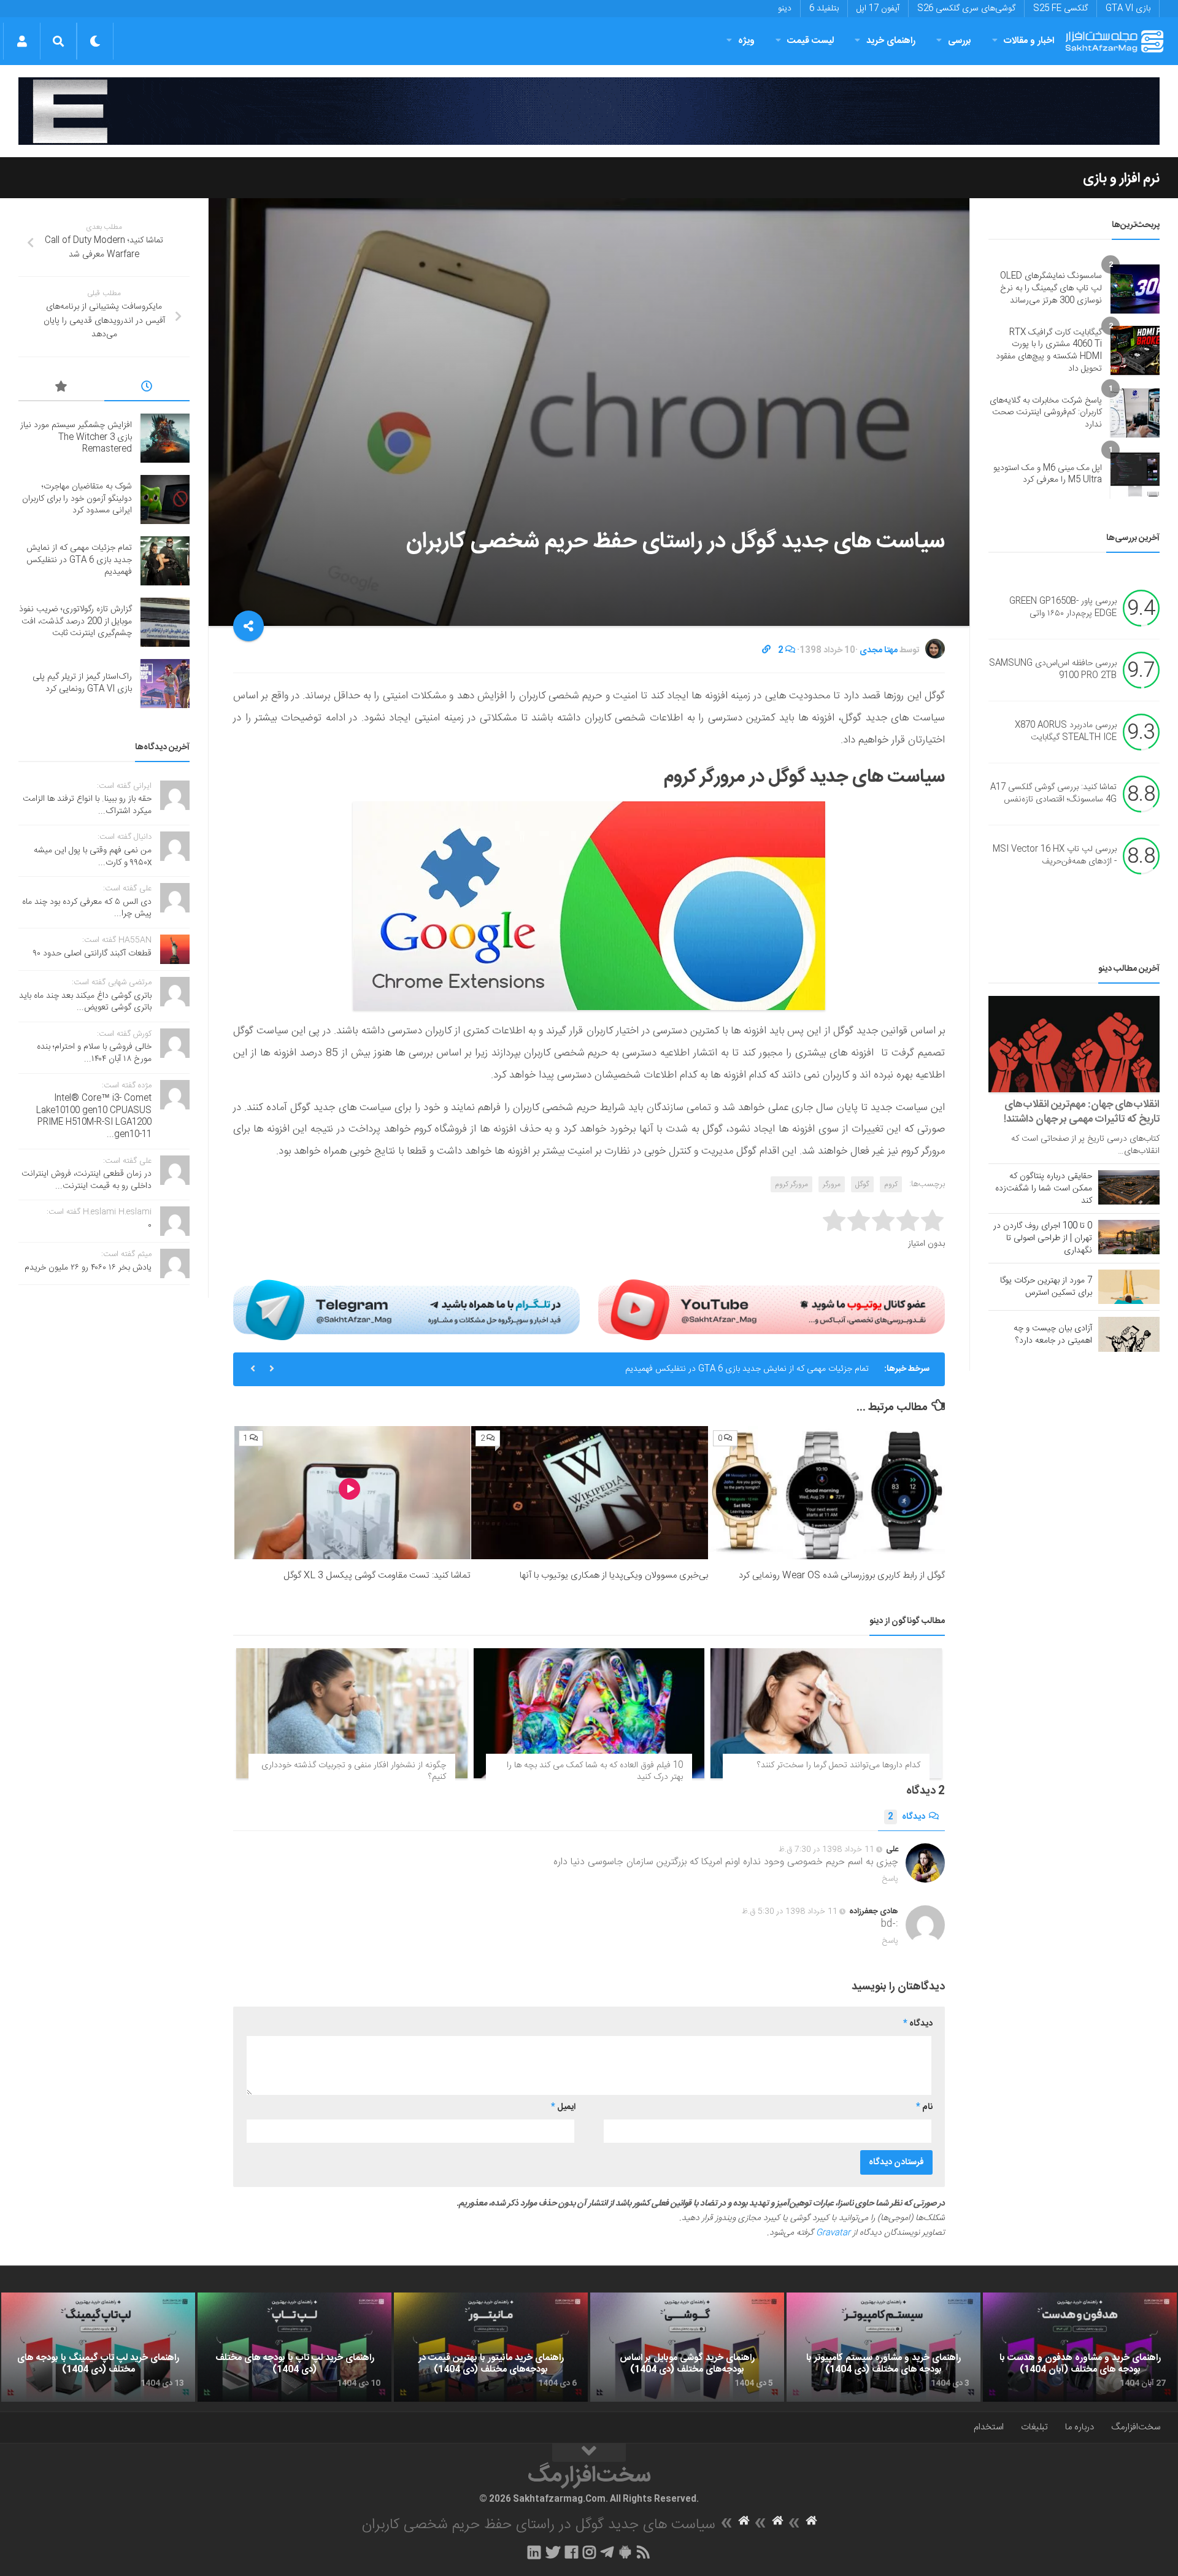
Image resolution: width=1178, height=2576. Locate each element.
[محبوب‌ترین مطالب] (61, 388)
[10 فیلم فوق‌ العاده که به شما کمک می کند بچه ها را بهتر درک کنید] (589, 1713)
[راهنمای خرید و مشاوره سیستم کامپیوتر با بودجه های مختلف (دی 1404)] (883, 2347)
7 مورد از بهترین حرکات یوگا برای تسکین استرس (1046, 1287)
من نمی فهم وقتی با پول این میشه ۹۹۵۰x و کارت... (93, 857)
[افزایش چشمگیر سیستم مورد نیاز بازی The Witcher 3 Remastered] (165, 438)
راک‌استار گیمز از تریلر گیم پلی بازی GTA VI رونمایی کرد (82, 683)
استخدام (989, 2427)
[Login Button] (22, 41)
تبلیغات (1034, 2427)
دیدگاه (907, 1817)
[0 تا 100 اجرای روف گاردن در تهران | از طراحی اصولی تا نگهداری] (1129, 1237)
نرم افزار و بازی (1121, 179)
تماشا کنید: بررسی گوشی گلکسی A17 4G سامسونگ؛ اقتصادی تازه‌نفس (1053, 794)
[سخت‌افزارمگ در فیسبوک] (572, 2552)
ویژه (746, 41)
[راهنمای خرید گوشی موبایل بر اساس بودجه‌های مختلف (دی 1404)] (687, 2347)
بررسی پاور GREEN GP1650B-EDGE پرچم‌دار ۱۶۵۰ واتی (1063, 608)
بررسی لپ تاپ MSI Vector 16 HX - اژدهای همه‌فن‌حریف (1055, 856)
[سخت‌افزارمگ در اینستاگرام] (589, 2552)
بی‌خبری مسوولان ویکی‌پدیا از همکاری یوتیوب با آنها (614, 1575)
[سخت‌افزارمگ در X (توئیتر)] (553, 2552)
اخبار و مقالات (1029, 41)
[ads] (589, 111)
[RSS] (644, 2552)
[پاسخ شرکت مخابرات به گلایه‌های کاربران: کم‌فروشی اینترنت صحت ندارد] (1135, 413)
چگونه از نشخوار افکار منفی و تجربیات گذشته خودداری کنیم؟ (354, 1772)
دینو (785, 9)
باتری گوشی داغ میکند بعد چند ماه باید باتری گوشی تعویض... (85, 1002)
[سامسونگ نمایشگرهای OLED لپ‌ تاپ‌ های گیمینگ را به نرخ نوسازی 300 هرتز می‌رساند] (1135, 289)
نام (924, 2107)
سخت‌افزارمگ (1136, 2427)
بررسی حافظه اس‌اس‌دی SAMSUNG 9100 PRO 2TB (1053, 670)
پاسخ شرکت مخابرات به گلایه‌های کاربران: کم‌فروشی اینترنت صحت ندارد (1046, 413)
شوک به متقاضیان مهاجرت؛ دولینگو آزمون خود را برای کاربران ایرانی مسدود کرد (77, 499)
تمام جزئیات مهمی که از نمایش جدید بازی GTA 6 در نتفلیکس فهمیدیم (747, 1369)
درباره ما (1080, 2427)
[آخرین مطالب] (147, 388)
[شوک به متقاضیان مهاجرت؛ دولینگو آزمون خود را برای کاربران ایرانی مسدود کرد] (165, 499)
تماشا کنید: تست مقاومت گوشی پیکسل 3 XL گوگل (377, 1575)
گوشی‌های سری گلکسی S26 (966, 9)
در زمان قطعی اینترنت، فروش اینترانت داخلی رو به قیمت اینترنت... (87, 1180)
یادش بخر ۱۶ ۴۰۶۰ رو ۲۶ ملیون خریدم (88, 1268)
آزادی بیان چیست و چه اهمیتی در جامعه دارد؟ (1053, 1335)
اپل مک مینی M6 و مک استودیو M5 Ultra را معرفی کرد (1048, 474)
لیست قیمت (810, 41)
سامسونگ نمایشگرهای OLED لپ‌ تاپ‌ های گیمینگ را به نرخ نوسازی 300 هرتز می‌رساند (1051, 288)
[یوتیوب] (772, 1309)
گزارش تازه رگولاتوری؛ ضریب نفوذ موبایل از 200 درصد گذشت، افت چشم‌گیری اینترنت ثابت (75, 621)
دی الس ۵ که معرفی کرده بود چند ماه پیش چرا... (87, 908)
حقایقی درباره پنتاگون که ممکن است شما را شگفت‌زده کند (1044, 1189)
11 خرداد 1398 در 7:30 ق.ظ (826, 1849)
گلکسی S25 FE (1061, 9)
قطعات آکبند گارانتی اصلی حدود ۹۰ (92, 954)
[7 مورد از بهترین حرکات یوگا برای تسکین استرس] (1129, 1287)
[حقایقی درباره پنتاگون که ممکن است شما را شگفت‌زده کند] (1129, 1187)
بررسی (960, 41)
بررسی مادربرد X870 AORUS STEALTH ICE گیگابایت (1066, 732)
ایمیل (563, 2107)
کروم (891, 1184)
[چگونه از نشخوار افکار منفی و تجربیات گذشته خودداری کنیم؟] (352, 1713)
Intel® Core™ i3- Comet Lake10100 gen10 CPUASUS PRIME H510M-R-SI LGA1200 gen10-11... (94, 1116)
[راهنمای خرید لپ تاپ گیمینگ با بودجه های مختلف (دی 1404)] (98, 2347)
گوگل (862, 1184)
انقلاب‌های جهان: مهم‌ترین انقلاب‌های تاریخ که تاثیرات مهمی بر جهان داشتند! (1082, 1112)
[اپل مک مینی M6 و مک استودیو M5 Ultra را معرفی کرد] (1135, 474)
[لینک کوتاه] (766, 650)
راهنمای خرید (891, 41)
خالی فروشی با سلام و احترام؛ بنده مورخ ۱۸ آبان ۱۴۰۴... (94, 1053)
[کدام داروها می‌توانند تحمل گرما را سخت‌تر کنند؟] (826, 1713)
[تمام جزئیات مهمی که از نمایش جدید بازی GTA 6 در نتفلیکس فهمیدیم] (165, 561)
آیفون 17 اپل (878, 9)
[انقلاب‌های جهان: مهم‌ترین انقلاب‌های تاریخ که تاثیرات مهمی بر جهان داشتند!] (1074, 1044)
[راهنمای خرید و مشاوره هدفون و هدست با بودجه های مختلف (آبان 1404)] (1080, 2347)
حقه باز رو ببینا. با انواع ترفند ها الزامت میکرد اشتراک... (87, 805)
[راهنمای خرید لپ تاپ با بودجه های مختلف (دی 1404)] (294, 2347)
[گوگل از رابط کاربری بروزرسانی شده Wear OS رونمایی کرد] (827, 1493)
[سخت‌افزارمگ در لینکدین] (534, 2552)
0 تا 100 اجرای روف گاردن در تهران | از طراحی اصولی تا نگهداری (1043, 1238)
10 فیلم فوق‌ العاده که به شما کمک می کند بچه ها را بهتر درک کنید (595, 1772)
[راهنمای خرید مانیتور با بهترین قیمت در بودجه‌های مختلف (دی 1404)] (491, 2347)
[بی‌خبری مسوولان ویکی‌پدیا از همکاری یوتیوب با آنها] (589, 1493)
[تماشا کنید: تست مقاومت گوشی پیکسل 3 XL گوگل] (352, 1493)
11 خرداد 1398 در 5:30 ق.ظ (790, 1911)
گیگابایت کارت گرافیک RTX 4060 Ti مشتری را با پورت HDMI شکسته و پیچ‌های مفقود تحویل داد (1049, 351)
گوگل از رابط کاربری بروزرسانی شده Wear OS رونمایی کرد (842, 1575)
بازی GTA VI (1128, 9)
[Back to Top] (589, 2453)
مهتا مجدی (879, 650)
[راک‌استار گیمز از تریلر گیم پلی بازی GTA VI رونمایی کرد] (165, 684)
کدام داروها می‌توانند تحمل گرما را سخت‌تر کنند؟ (839, 1765)
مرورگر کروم (791, 1184)
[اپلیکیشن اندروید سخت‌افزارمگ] (625, 2552)
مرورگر (832, 1184)
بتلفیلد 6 (824, 9)
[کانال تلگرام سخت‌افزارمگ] (607, 2552)
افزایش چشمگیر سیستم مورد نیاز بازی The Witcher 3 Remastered (76, 437)
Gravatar (833, 2233)
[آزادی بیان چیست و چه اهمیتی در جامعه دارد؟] (1129, 1334)
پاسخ (890, 1879)
